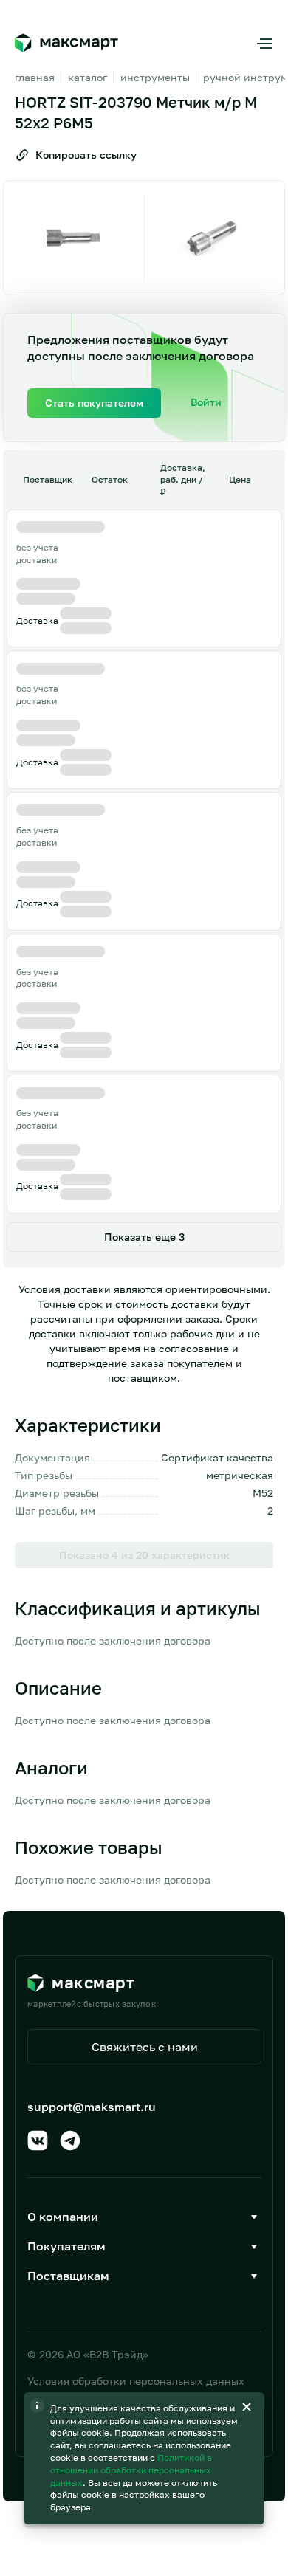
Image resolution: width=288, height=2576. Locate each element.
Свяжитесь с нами (145, 2047)
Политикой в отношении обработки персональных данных (131, 2470)
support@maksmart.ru (92, 2107)
